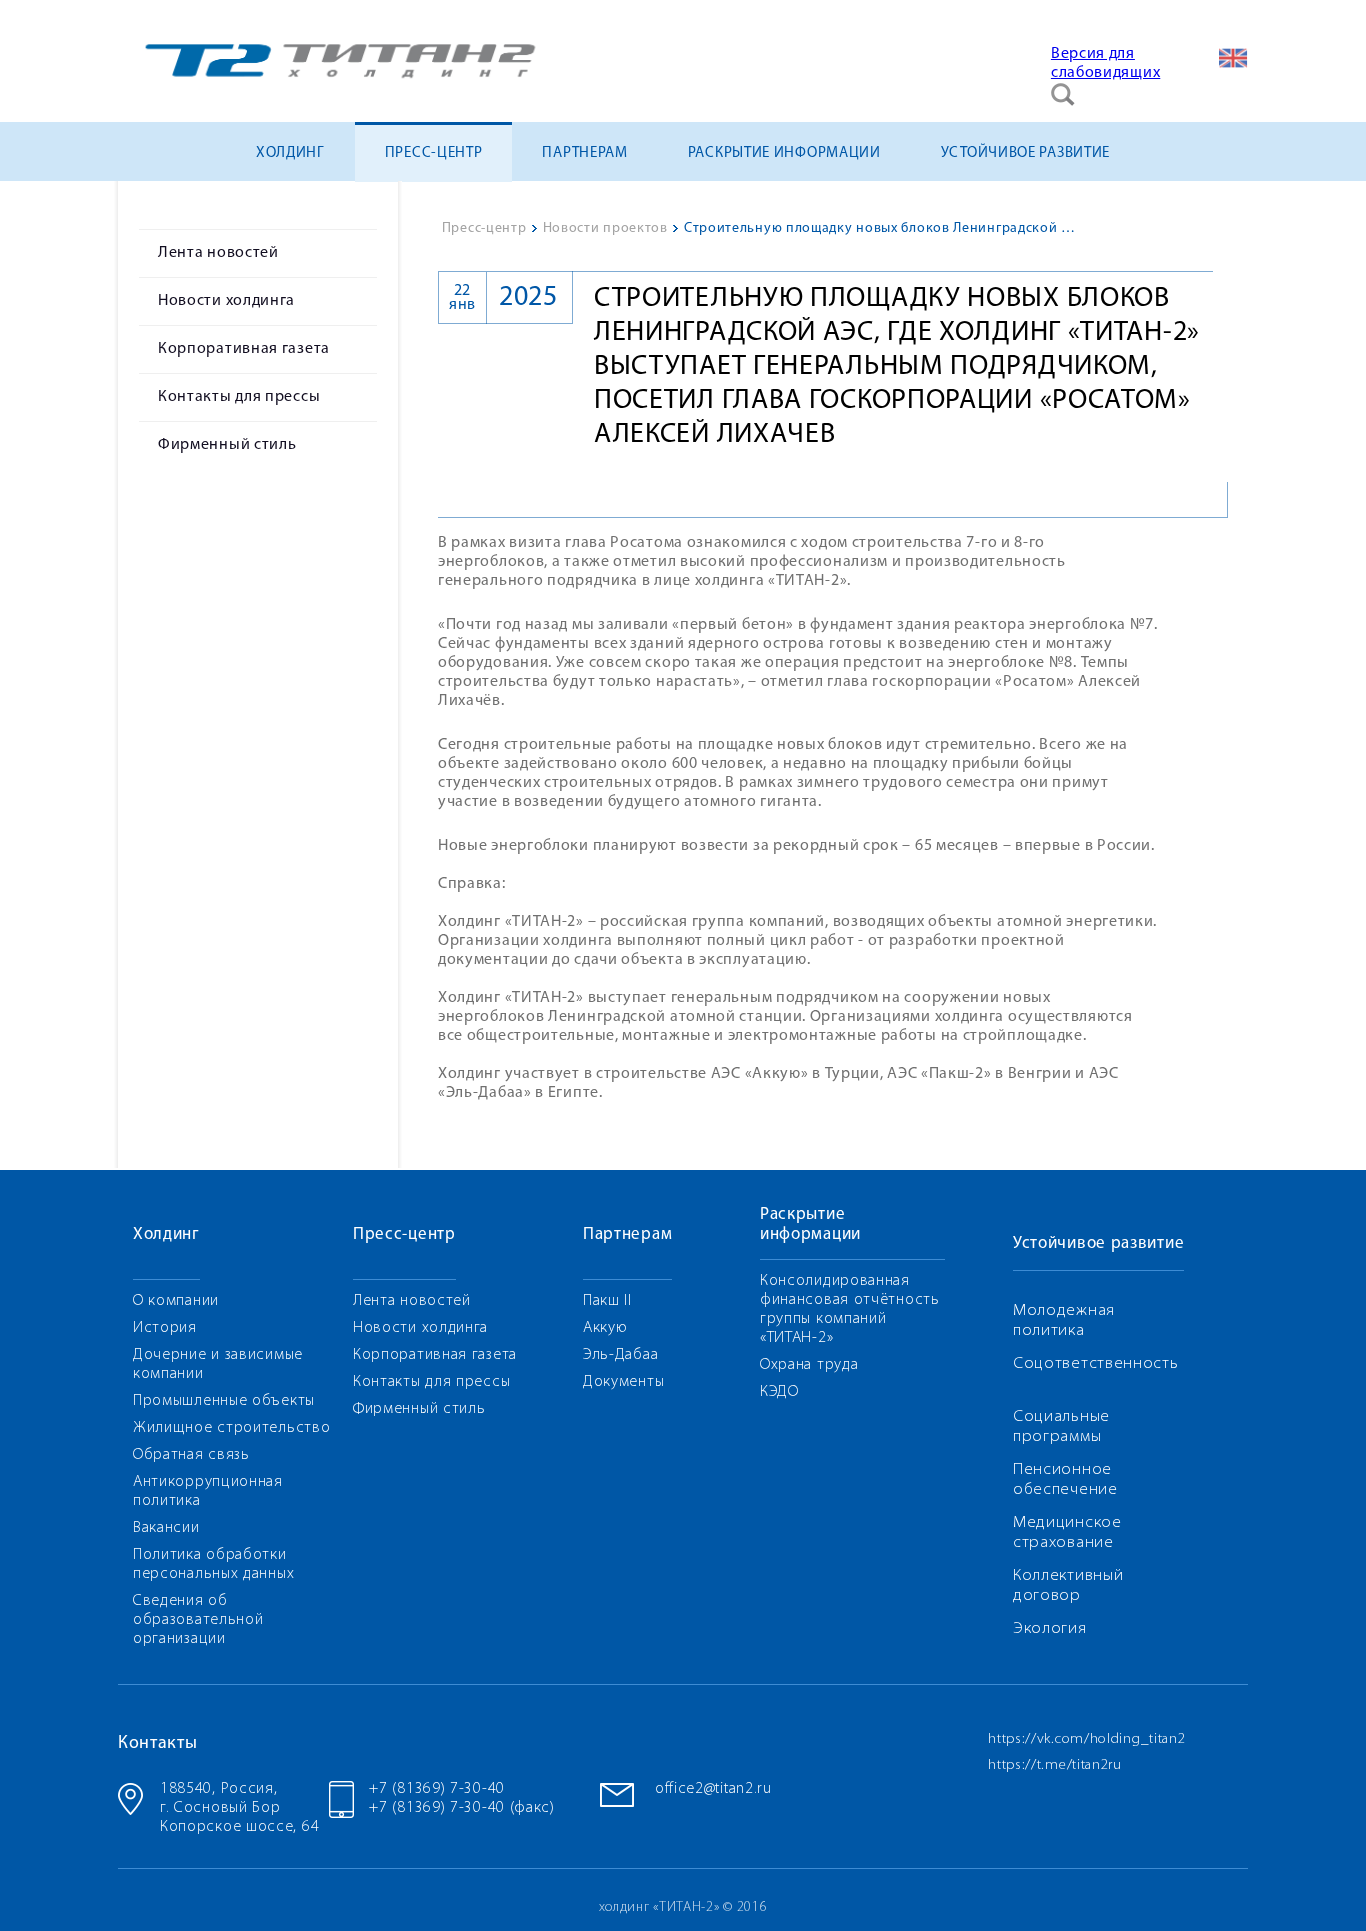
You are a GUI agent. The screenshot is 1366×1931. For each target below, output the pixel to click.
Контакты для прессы (239, 397)
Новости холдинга (226, 301)
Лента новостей (218, 253)
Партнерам (584, 153)
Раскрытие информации (784, 153)
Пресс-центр (434, 153)
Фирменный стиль (227, 445)
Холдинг (290, 153)
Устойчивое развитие (1025, 153)
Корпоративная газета (244, 349)
